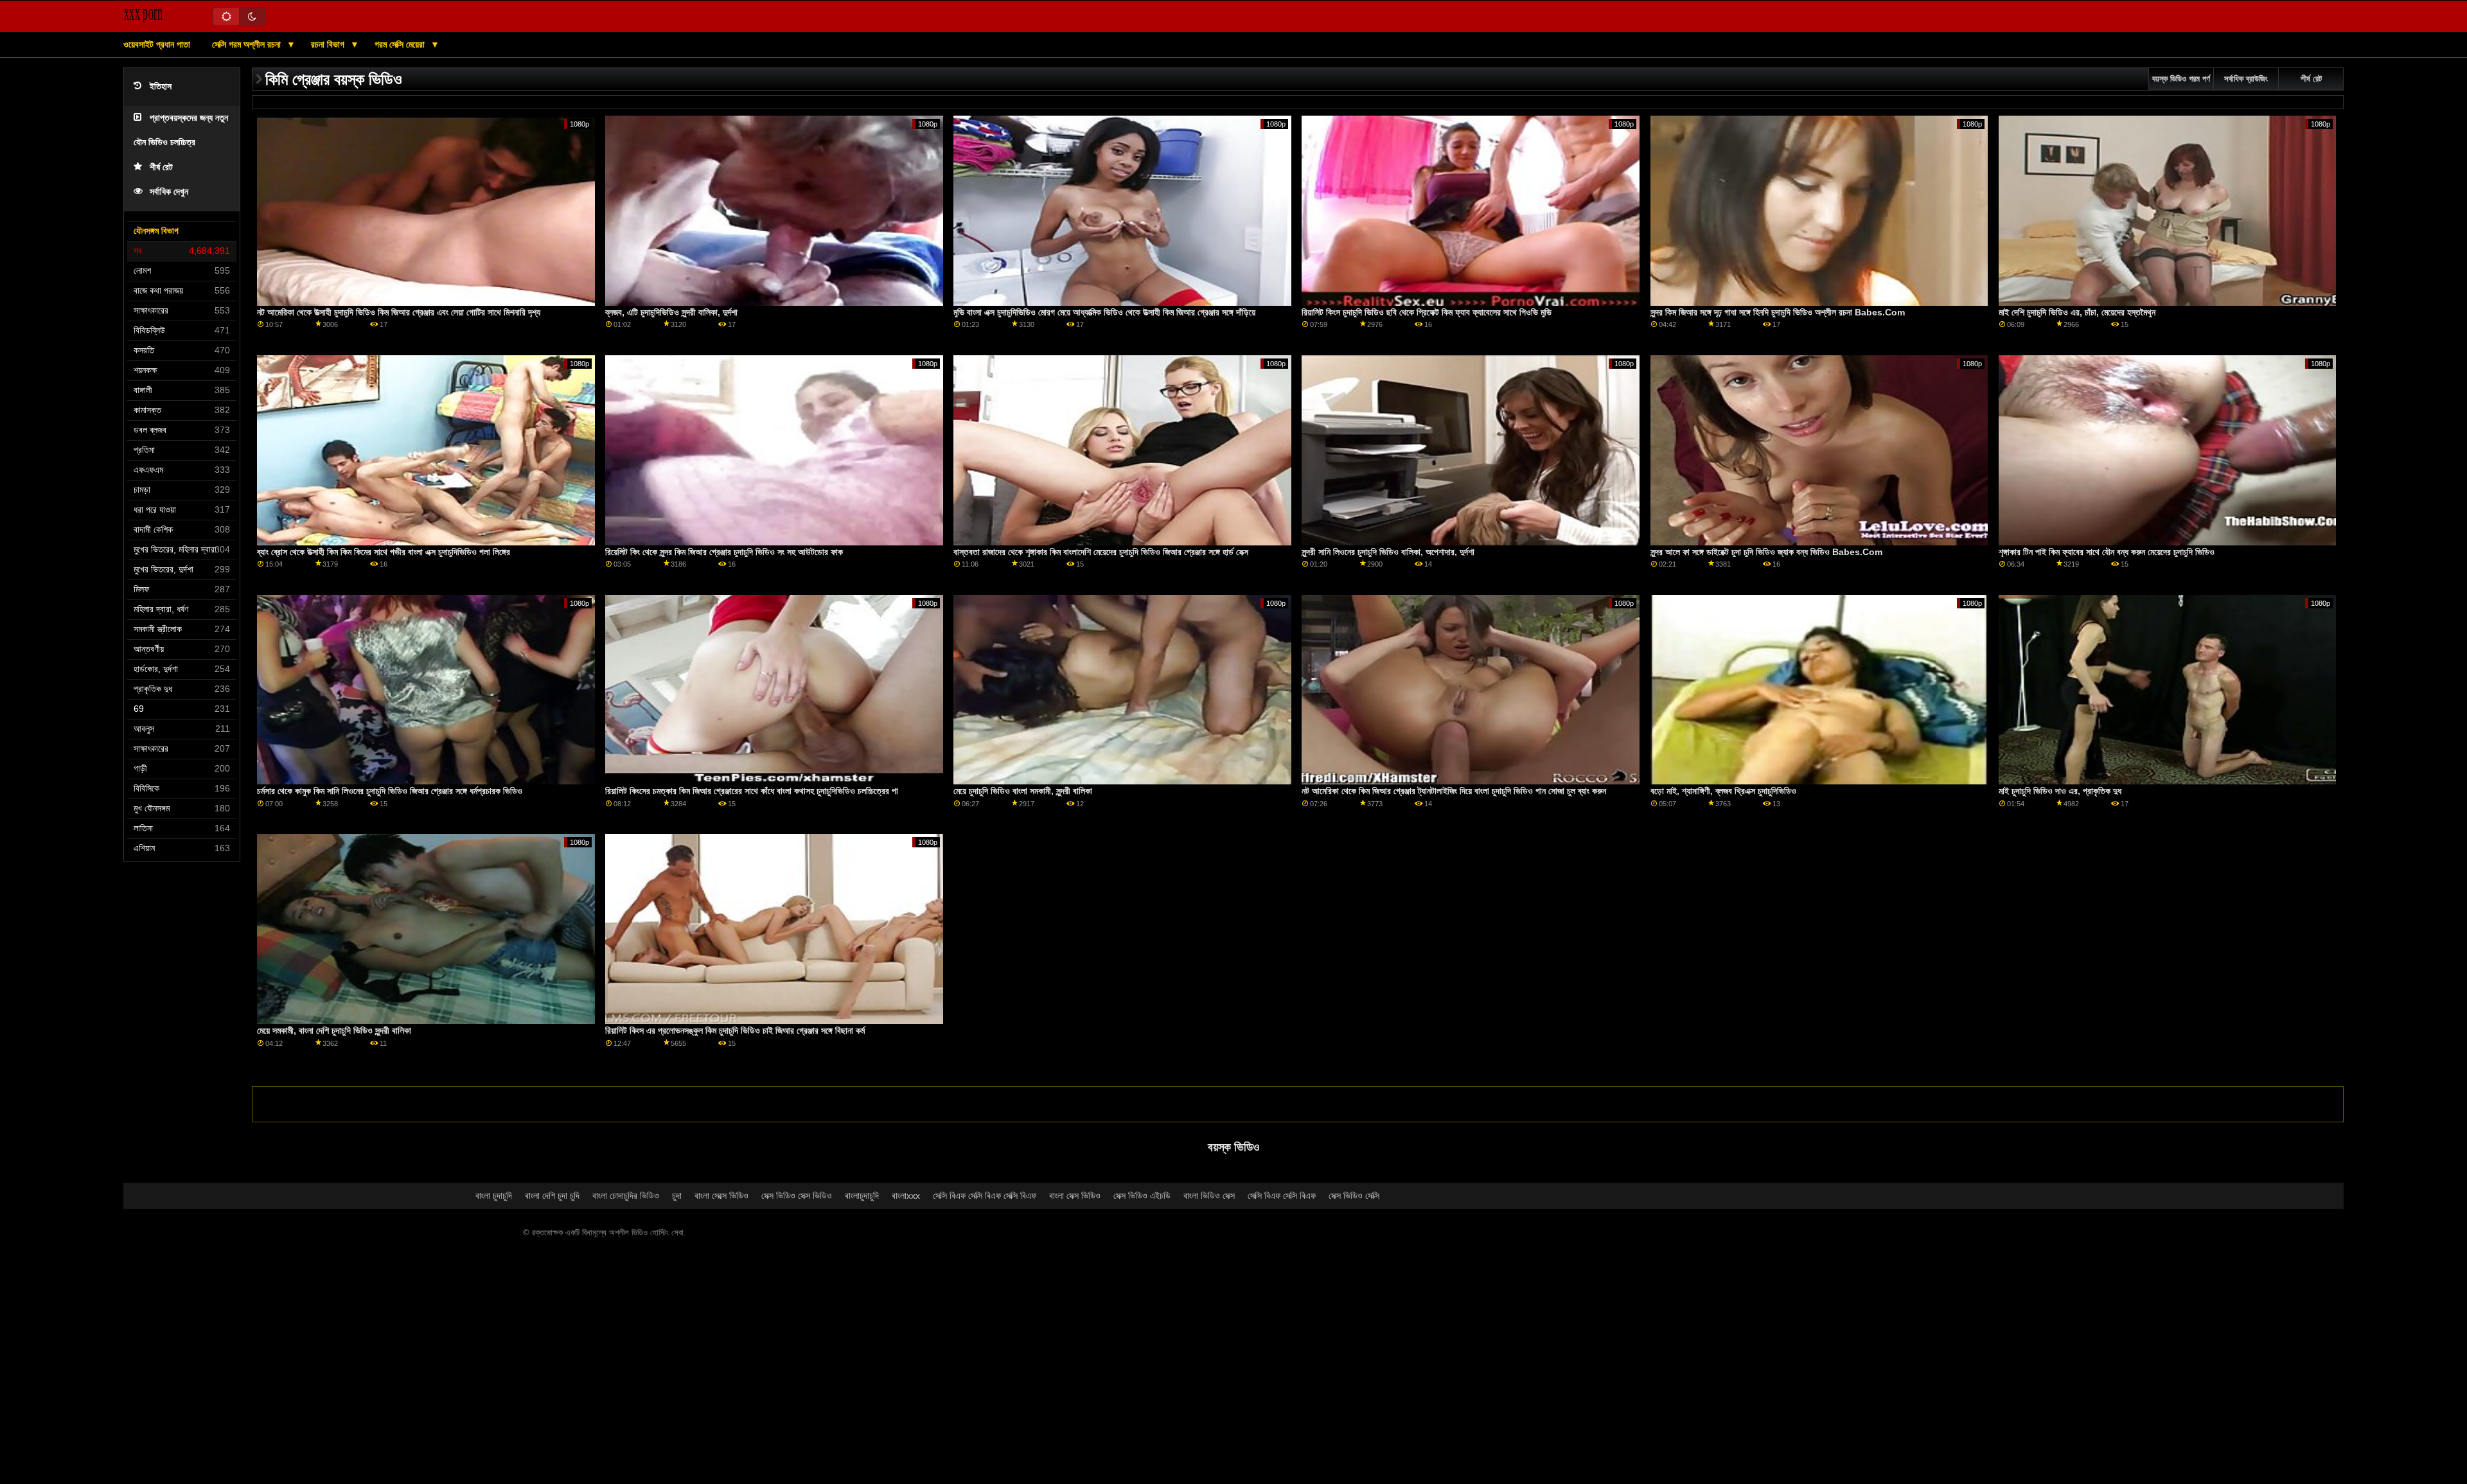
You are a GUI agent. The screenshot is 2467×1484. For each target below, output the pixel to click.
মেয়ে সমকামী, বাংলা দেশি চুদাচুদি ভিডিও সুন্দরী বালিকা (334, 1030)
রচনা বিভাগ (329, 44)
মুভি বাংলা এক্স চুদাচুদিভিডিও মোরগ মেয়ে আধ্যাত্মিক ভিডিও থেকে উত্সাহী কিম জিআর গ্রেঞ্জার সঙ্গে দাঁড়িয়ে (1104, 312)
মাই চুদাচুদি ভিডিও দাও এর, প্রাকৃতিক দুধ (2060, 791)
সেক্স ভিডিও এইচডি (1142, 1196)
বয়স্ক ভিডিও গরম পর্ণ (2181, 79)
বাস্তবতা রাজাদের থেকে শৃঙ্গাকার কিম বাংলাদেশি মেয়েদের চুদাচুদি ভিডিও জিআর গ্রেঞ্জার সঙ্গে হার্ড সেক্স (1101, 552)
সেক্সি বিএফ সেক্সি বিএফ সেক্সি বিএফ (985, 1196)
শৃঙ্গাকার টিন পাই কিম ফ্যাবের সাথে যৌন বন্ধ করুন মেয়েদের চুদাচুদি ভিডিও (2107, 552)
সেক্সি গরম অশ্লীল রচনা (248, 44)
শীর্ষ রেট (161, 167)
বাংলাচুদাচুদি (862, 1196)
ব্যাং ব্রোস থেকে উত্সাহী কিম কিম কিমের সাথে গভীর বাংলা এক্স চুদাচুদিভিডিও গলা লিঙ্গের (384, 552)
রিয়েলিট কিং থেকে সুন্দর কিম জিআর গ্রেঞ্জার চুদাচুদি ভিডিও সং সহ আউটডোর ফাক (724, 552)
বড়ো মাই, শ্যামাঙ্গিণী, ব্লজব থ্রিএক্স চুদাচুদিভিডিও (1723, 791)
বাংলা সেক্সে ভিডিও (721, 1196)
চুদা (677, 1196)
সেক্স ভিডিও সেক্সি (1354, 1196)
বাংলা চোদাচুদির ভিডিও (626, 1196)
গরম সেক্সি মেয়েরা (401, 44)
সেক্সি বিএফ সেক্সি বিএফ (1282, 1196)
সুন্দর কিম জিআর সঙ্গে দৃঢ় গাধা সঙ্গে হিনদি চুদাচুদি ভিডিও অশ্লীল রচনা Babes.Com (1778, 312)
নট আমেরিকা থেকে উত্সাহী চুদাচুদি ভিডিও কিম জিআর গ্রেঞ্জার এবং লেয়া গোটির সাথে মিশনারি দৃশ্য (399, 312)
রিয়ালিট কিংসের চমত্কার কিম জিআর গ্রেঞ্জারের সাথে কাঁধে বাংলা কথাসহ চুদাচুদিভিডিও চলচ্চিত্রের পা (752, 791)
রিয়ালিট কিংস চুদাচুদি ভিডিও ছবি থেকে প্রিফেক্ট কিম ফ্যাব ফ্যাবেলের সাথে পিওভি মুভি (1427, 312)
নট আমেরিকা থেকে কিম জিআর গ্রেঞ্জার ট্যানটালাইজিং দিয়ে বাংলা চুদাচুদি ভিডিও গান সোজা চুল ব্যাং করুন (1454, 791)
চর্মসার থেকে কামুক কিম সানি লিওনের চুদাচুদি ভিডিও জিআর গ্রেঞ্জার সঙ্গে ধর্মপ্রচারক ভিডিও (390, 791)
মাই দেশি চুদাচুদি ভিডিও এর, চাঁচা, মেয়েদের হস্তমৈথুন (2077, 312)
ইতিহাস (161, 86)
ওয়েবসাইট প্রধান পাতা (157, 44)
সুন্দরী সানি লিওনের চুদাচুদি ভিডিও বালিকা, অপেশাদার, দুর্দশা (1388, 552)
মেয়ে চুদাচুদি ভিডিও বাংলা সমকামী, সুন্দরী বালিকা (1023, 791)
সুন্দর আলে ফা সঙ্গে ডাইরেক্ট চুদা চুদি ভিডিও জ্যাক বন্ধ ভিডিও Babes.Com (1766, 552)
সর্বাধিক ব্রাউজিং (2246, 79)
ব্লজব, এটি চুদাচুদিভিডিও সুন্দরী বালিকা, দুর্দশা (671, 312)
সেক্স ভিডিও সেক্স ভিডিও (797, 1196)
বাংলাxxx (906, 1196)
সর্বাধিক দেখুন (169, 192)
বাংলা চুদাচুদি (494, 1196)
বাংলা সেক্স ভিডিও (1075, 1196)
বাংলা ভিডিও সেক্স (1209, 1196)
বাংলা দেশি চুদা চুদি (552, 1196)
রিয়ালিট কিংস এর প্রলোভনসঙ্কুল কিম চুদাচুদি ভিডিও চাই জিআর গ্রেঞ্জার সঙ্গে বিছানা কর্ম (735, 1030)
